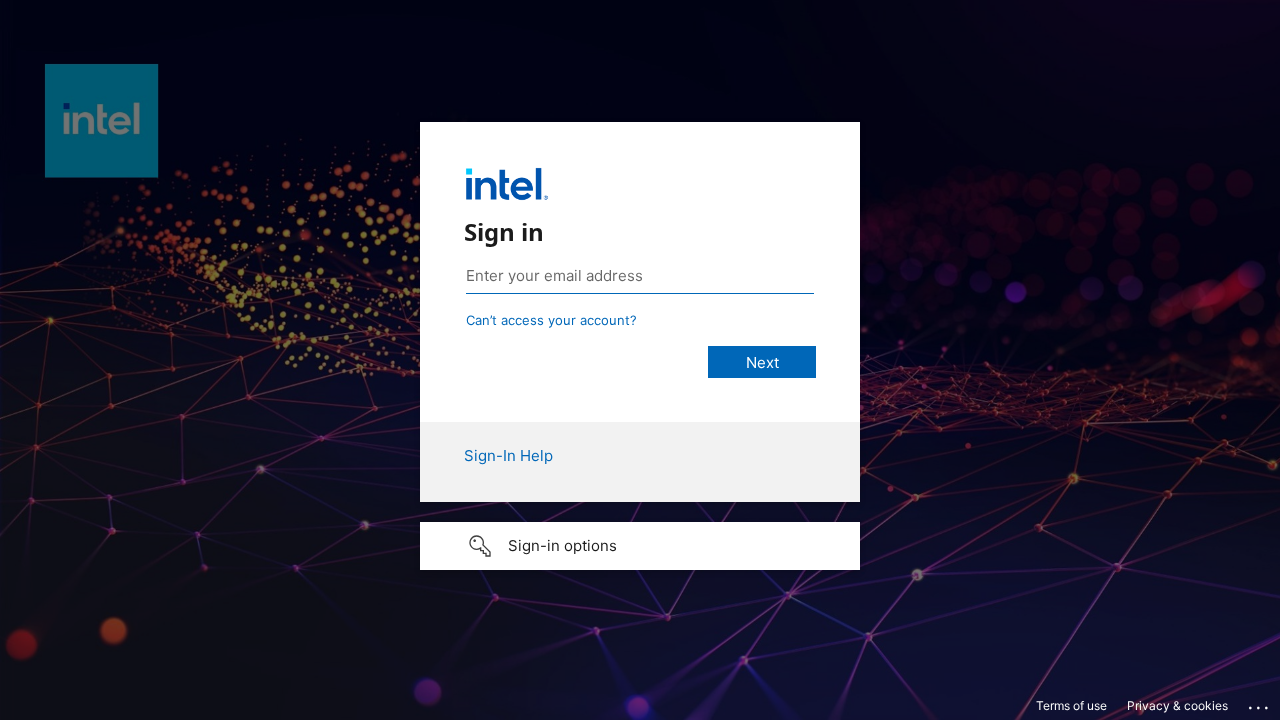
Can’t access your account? (551, 320)
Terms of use (1071, 705)
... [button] (1260, 703)
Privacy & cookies (1177, 705)
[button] (640, 546)
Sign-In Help (508, 455)
